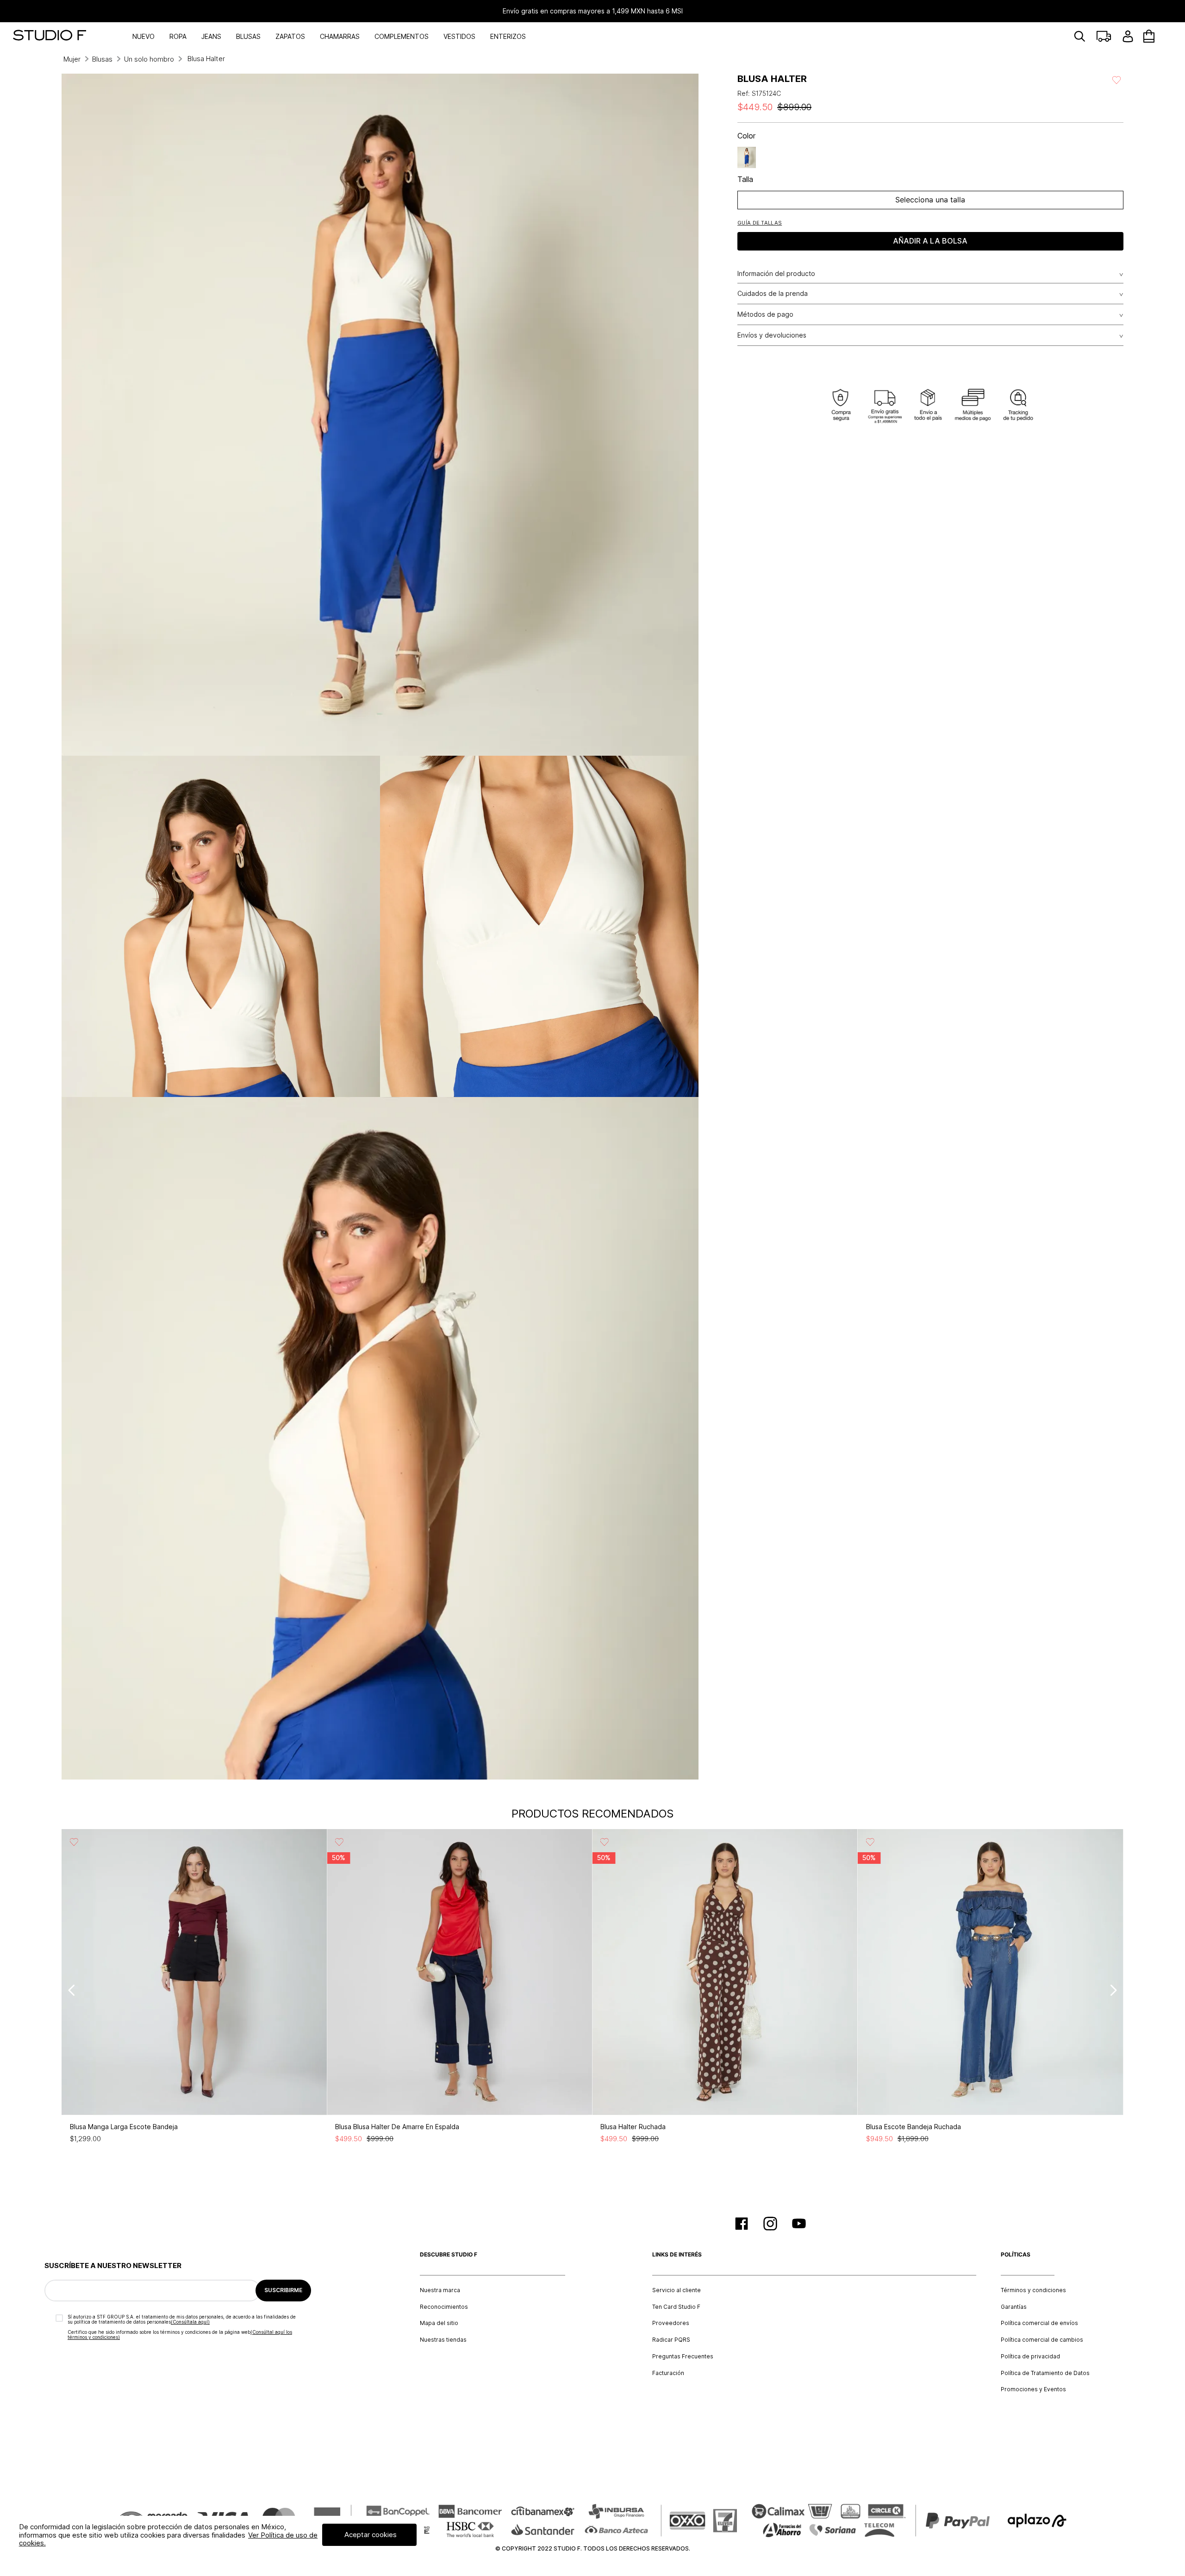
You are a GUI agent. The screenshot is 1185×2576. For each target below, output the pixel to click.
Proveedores (671, 2323)
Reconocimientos (444, 2307)
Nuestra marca (440, 2290)
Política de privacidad (1030, 2357)
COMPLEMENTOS (402, 36)
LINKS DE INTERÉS (677, 2255)
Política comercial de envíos (1039, 2323)
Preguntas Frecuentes (683, 2357)
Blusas (102, 59)
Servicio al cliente (677, 2290)
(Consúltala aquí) (190, 2322)
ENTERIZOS (508, 36)
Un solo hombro (149, 59)
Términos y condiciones (1033, 2290)
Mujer (72, 59)
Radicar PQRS (671, 2340)
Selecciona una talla (930, 200)
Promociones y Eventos (1033, 2389)
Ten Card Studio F (676, 2307)
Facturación (668, 2373)
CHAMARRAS (340, 36)
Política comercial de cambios (1042, 2340)
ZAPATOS (290, 36)
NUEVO (143, 36)
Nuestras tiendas (443, 2340)
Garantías (1014, 2307)
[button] (760, 223)
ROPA (178, 36)
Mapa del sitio (439, 2323)
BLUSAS (248, 36)
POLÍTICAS (1016, 2255)
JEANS (211, 36)
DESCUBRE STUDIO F (449, 2255)
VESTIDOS (459, 36)
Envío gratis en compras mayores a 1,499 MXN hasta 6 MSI (593, 11)
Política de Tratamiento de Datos (1045, 2373)
